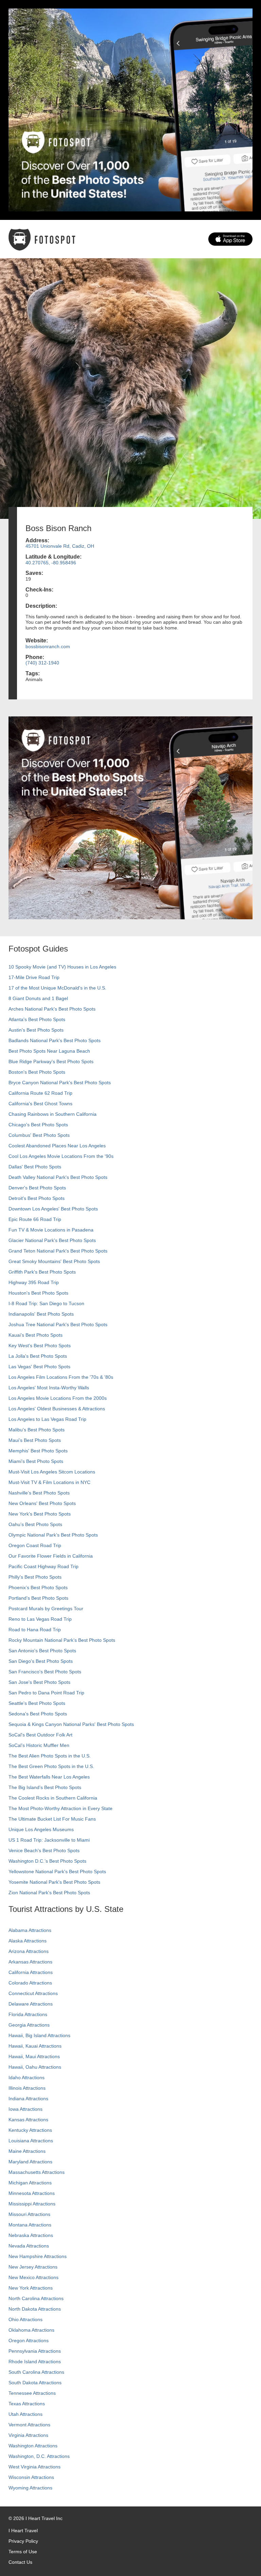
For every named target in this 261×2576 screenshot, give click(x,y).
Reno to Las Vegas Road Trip (40, 1619)
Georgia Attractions (29, 2025)
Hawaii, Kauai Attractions (35, 2046)
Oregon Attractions (29, 2340)
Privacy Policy (23, 2541)
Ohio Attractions (25, 2319)
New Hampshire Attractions (38, 2256)
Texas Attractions (27, 2404)
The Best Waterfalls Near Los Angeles (49, 1777)
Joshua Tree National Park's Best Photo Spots (58, 1324)
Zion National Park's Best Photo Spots (49, 1893)
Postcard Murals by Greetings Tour (46, 1609)
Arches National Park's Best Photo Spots (52, 1009)
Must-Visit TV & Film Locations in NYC (49, 1482)
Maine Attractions (27, 2151)
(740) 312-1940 (42, 663)
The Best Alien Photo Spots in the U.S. (50, 1756)
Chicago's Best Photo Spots (38, 1125)
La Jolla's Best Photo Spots (38, 1356)
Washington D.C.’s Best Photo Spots (47, 1861)
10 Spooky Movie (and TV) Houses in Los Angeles (62, 967)
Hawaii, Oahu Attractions (35, 2067)
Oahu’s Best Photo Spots (35, 1524)
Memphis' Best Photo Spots (38, 1451)
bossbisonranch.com (48, 646)
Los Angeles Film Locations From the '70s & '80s (61, 1377)
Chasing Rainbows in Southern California (53, 1114)
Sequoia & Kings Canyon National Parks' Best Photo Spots (71, 1724)
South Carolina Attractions (36, 2372)
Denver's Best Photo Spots (37, 1188)
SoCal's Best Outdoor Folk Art (40, 1735)
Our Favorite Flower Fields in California (51, 1556)
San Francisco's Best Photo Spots (45, 1672)
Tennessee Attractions (32, 2393)
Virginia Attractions (28, 2435)
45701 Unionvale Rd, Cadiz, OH (60, 546)
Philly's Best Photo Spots (35, 1577)
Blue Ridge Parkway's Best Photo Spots (51, 1061)
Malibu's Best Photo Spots (37, 1430)
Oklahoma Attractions (31, 2330)
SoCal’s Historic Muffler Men (39, 1745)
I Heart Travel (23, 2531)
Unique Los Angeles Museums (41, 1829)
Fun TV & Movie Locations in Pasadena (51, 1230)
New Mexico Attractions (33, 2277)
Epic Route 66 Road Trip (35, 1219)
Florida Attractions (28, 2014)
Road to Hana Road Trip (35, 1630)
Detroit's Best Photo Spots (37, 1198)
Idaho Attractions (27, 2077)
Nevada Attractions (29, 2246)
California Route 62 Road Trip (40, 1093)
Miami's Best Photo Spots (36, 1461)
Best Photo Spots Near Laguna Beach (49, 1051)
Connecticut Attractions (33, 1993)
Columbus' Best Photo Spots (39, 1135)
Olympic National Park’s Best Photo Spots (53, 1535)
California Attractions (31, 1972)
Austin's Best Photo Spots (36, 1030)
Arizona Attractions (29, 1951)
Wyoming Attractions (30, 2488)
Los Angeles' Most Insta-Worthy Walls (49, 1388)
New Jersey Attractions (33, 2267)
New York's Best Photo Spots (40, 1514)
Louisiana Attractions (31, 2141)
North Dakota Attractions (35, 2309)
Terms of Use (23, 2552)
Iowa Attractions (25, 2109)
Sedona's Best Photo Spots (38, 1714)
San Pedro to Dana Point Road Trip (46, 1693)
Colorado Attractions (30, 1983)
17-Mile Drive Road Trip (34, 977)
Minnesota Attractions (32, 2193)
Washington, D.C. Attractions (39, 2456)
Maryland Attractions (30, 2162)
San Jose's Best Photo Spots (39, 1682)
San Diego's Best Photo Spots (41, 1661)
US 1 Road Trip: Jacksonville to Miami (49, 1840)
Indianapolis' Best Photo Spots (41, 1314)
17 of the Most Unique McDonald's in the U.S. (57, 988)
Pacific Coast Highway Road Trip (43, 1566)
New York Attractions (31, 2288)
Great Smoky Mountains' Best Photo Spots (54, 1261)
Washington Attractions (33, 2446)
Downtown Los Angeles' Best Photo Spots (53, 1209)
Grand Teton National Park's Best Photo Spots (58, 1251)
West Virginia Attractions (34, 2467)
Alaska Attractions (28, 1941)
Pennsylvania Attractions (35, 2351)
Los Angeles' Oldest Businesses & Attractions (57, 1409)
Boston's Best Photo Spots (37, 1072)
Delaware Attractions (31, 2004)
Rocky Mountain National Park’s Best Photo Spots (62, 1640)
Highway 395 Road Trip (34, 1282)
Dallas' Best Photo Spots (35, 1167)
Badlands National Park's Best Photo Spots (55, 1040)
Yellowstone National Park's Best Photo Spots (57, 1872)
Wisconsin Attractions (31, 2477)
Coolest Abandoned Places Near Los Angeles (57, 1146)
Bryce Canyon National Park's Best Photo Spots (60, 1083)
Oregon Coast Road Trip (35, 1545)
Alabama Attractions (30, 1930)
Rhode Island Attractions (35, 2362)
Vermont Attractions (29, 2425)
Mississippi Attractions (32, 2204)
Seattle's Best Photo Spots (37, 1703)
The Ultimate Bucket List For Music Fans (52, 1819)
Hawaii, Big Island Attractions (39, 2035)
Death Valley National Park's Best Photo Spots (58, 1177)
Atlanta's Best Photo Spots (37, 1019)
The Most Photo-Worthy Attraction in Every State (60, 1808)
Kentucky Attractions (30, 2130)
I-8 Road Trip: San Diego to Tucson (46, 1303)
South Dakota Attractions (35, 2383)
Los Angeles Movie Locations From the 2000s (58, 1398)
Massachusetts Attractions (37, 2172)
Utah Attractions (25, 2414)
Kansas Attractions (28, 2120)
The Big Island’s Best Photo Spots (45, 1787)
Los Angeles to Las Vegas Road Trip (47, 1419)
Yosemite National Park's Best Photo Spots (54, 1882)
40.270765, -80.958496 (51, 563)
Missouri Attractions (29, 2214)
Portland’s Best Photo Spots (38, 1598)
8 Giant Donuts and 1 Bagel (38, 998)
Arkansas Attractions (30, 1962)
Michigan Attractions (30, 2183)
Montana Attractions (30, 2225)
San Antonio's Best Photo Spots (42, 1651)
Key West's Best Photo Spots (40, 1346)
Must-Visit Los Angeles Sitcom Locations (52, 1472)
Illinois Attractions (27, 2088)
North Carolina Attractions (36, 2298)
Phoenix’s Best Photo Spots (38, 1587)
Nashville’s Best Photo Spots (39, 1493)
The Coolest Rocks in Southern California (53, 1798)
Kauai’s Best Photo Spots (36, 1335)
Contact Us (20, 2562)
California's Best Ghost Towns (40, 1104)
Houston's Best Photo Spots (38, 1293)
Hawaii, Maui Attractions (34, 2056)
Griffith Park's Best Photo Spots (42, 1272)
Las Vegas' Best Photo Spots (39, 1367)
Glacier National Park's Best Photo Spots (52, 1240)
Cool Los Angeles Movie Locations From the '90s (61, 1156)
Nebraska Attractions (31, 2235)
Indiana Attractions (28, 2099)
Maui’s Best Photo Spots (35, 1440)
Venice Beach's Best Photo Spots (44, 1850)
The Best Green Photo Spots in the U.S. (51, 1766)
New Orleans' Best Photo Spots (42, 1503)
